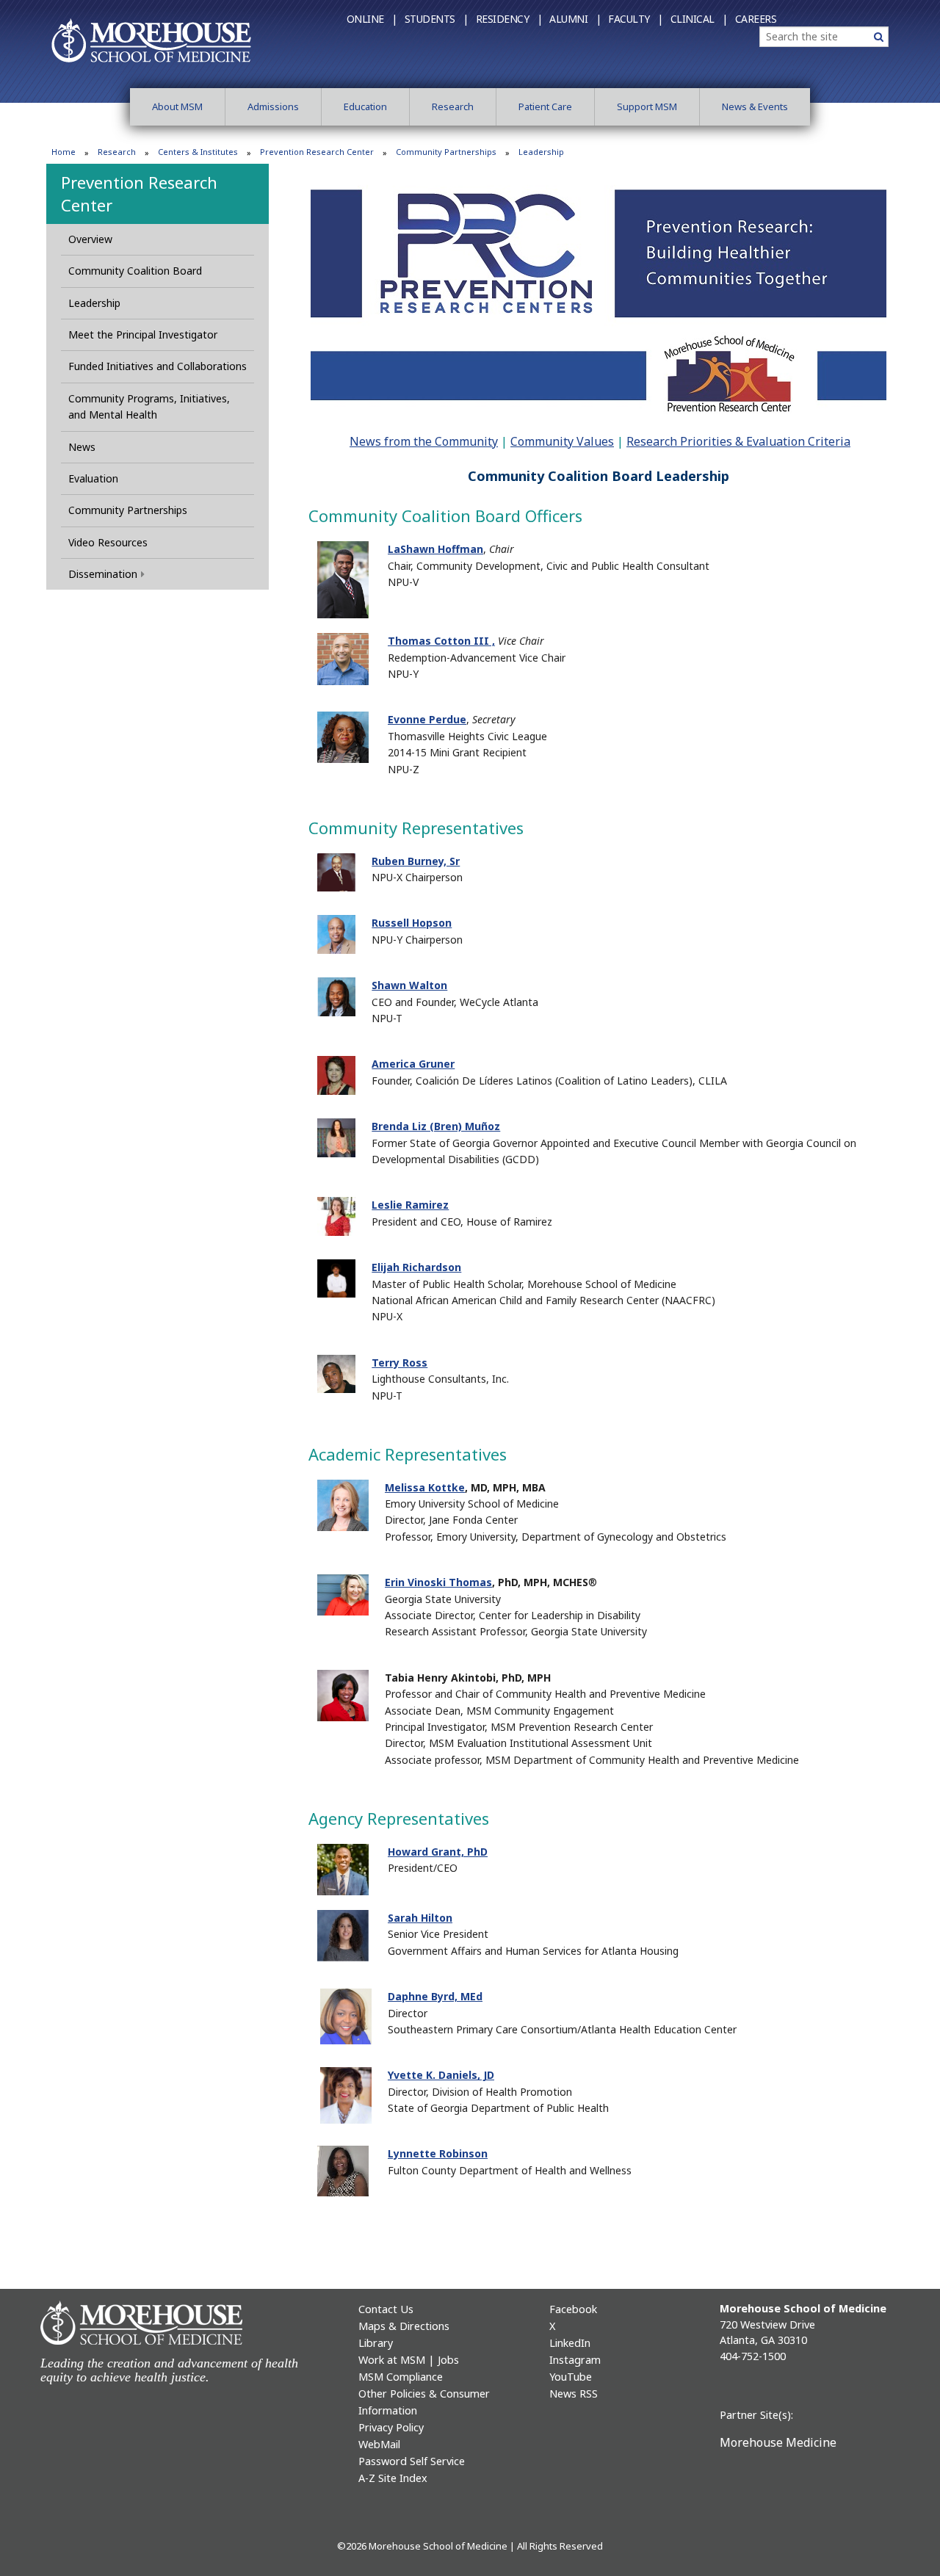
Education (365, 106)
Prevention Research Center (317, 152)
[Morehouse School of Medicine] (151, 40)
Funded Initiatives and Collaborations (158, 366)
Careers (756, 19)
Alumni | (575, 19)
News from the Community (424, 441)
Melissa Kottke (425, 1487)
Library (376, 2343)
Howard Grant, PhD (438, 1852)
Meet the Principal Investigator (143, 334)
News (82, 447)
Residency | (509, 19)
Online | (372, 19)
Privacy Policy (391, 2427)
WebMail (379, 2444)
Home (64, 152)
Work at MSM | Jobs (409, 2360)
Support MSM (647, 106)
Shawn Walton (409, 985)
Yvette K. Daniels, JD (441, 2075)
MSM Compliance (401, 2377)
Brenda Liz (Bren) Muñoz (436, 1126)
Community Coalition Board (135, 271)
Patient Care (545, 106)
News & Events (755, 106)
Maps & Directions (404, 2326)
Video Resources (108, 542)
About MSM (177, 106)
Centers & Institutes (198, 152)
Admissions (273, 106)
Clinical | (699, 19)
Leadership (94, 303)
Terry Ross (399, 1363)
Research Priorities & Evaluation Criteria (738, 441)
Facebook (573, 2309)
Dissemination (103, 574)
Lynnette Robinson (438, 2153)
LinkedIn (570, 2343)
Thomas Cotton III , (441, 641)
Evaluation (93, 478)
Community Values (562, 441)
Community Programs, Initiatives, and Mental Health (149, 406)
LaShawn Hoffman (435, 549)
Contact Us (386, 2309)
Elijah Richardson (416, 1267)
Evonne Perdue (427, 719)
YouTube (571, 2377)
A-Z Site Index (393, 2478)
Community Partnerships (446, 152)
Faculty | (636, 19)
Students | (437, 19)
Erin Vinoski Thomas (438, 1582)
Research (453, 106)
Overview (90, 239)
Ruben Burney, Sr (416, 861)
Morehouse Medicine (778, 2442)
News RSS (574, 2394)
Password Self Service (412, 2461)
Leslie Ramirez (410, 1205)
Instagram (575, 2360)
